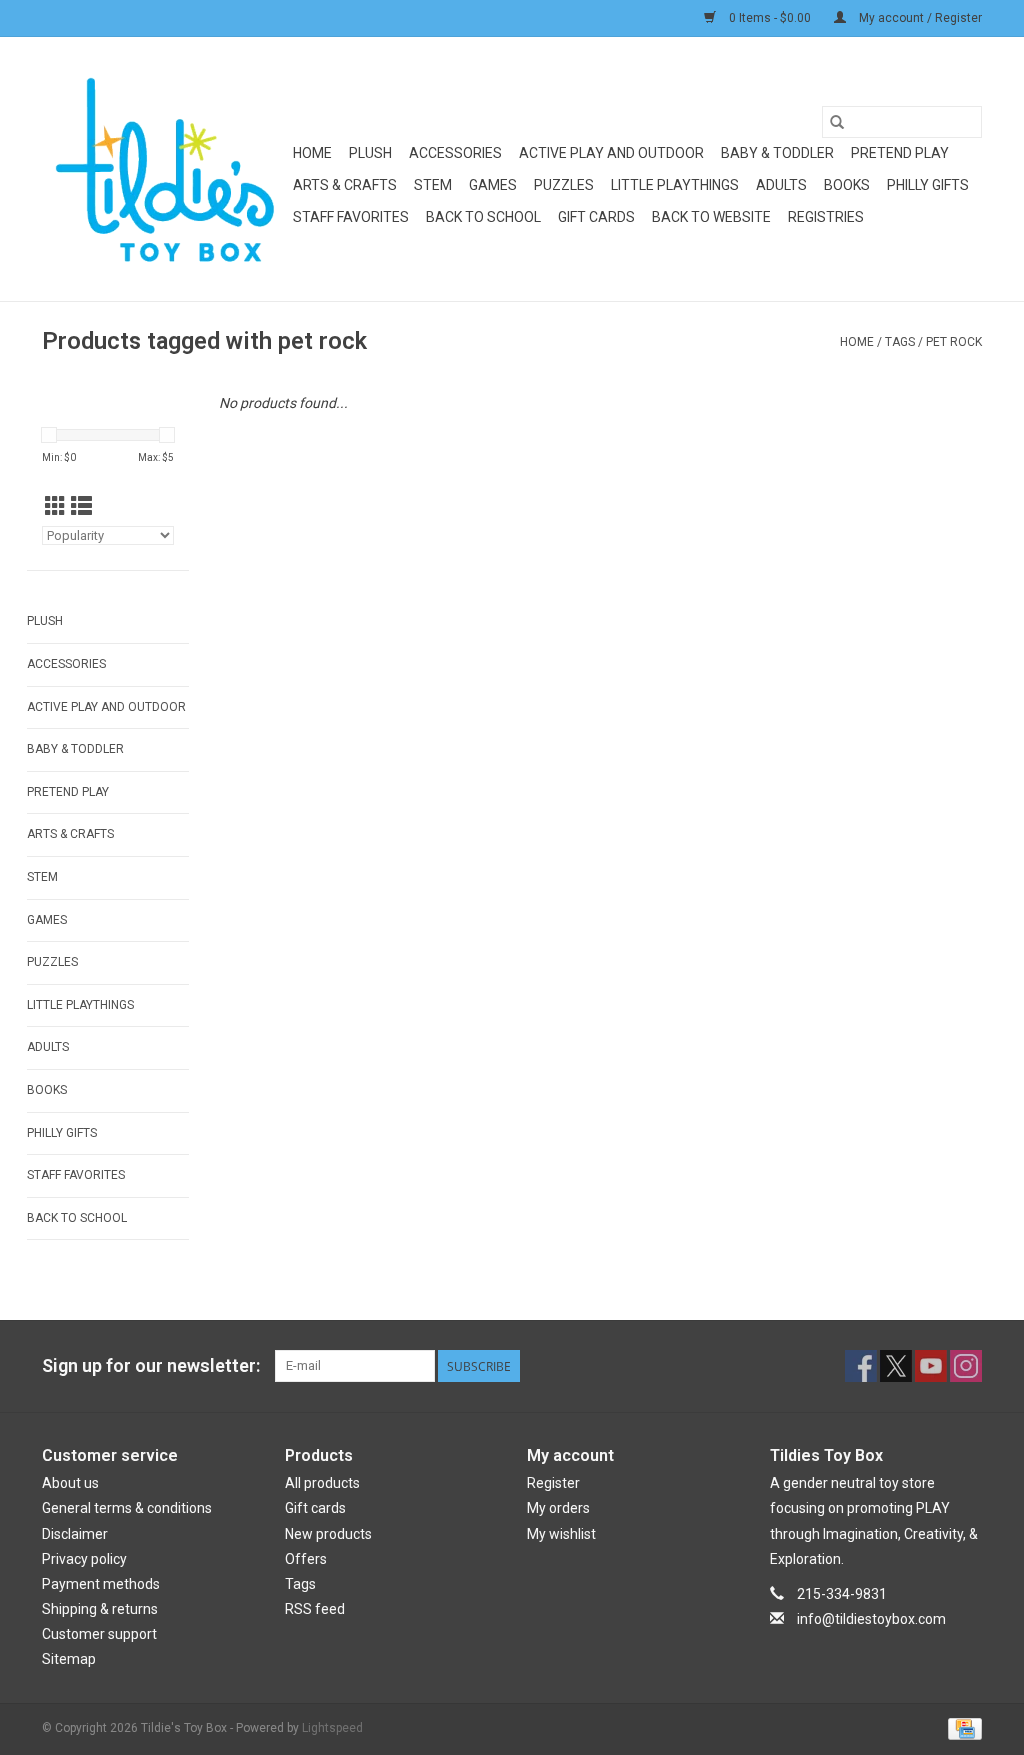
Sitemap (69, 1659)
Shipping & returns (100, 1609)
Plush (370, 153)
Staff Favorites (351, 217)
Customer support (99, 1634)
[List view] (81, 507)
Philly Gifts (928, 185)
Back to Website (711, 217)
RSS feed (315, 1609)
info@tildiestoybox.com (871, 1619)
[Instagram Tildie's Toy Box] (966, 1366)
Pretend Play (900, 153)
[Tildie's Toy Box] (164, 169)
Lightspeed (332, 1728)
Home (312, 153)
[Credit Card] (961, 1728)
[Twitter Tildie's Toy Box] (896, 1366)
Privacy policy (84, 1559)
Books (847, 185)
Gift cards (596, 217)
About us (70, 1483)
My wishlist (561, 1534)
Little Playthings (675, 185)
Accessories (455, 153)
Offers (306, 1559)
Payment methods (101, 1584)
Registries (826, 217)
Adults (781, 185)
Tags (900, 342)
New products (328, 1534)
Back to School (483, 217)
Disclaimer (75, 1534)
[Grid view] (55, 507)
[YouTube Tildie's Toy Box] (931, 1366)
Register (553, 1483)
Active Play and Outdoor (611, 153)
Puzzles (564, 185)
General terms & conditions (127, 1508)
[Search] (837, 122)
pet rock (954, 342)
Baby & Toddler (777, 153)
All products (322, 1483)
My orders (558, 1508)
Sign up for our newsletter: (151, 1365)
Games (493, 185)
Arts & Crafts (345, 185)
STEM (433, 185)
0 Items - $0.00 (770, 18)
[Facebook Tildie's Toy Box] (861, 1366)
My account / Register (919, 18)
